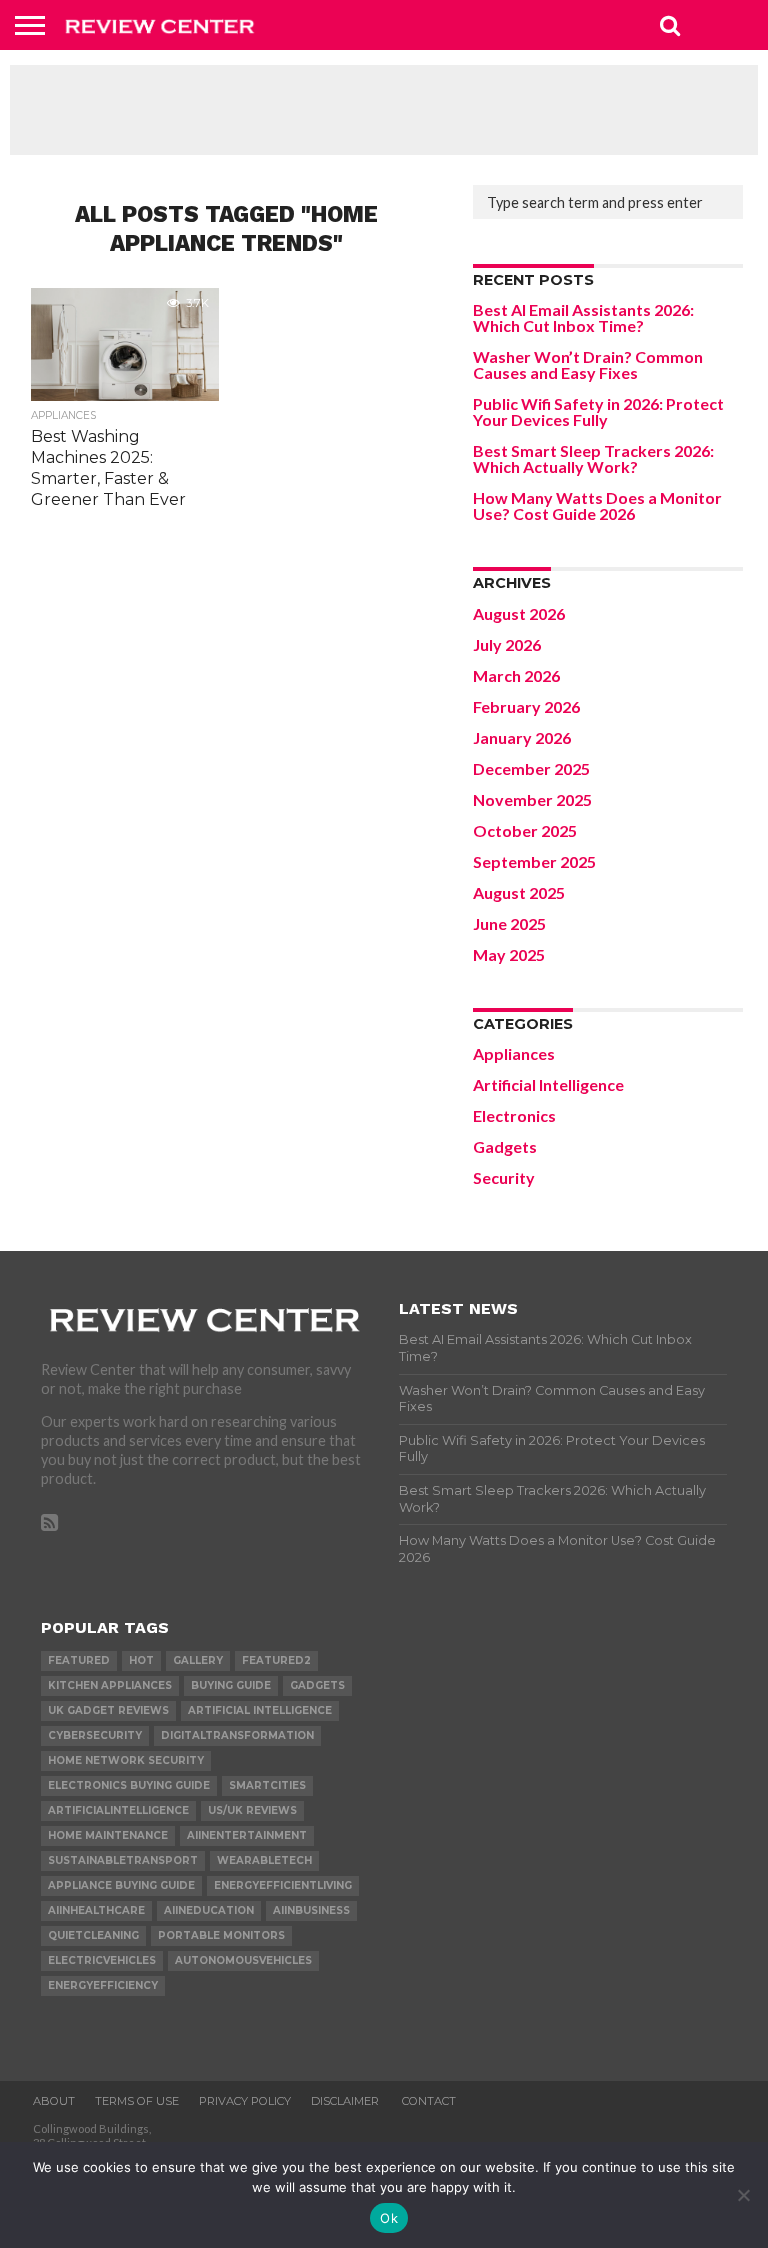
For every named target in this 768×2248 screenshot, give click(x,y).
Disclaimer (346, 2101)
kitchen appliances (110, 1685)
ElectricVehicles (102, 1960)
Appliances (514, 1053)
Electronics (514, 1115)
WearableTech (264, 1860)
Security (504, 1177)
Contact (429, 2101)
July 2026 (507, 644)
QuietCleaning (93, 1935)
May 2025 (509, 954)
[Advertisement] (384, 110)
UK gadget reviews (108, 1710)
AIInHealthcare (96, 1910)
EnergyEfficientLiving (283, 1885)
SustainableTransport (123, 1860)
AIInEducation (209, 1910)
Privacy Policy (245, 2101)
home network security (126, 1760)
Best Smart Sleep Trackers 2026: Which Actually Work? (593, 458)
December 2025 (531, 768)
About (54, 2101)
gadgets (317, 1685)
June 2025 (509, 923)
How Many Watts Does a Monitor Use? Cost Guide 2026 (597, 505)
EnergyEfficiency (103, 1985)
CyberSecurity (95, 1735)
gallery (198, 1660)
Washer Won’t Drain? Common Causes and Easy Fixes (588, 364)
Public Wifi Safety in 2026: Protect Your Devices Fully (598, 411)
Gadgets (505, 1146)
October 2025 (525, 830)
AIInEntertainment (247, 1835)
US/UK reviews (252, 1810)
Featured (79, 1660)
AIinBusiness (311, 1910)
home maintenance (108, 1835)
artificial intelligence (260, 1710)
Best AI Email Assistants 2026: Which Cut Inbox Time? (583, 317)
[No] (743, 2195)
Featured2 (276, 1660)
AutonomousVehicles (243, 1960)
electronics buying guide (129, 1785)
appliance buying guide (121, 1885)
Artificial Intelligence (548, 1084)
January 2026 (522, 737)
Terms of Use (137, 2101)
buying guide (231, 1685)
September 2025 (534, 861)
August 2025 (519, 892)
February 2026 (526, 706)
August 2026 (519, 613)
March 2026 (516, 675)
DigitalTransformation (237, 1735)
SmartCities (267, 1785)
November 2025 (532, 799)
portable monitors (221, 1935)
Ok (389, 2218)
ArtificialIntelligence (118, 1810)
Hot (141, 1660)
